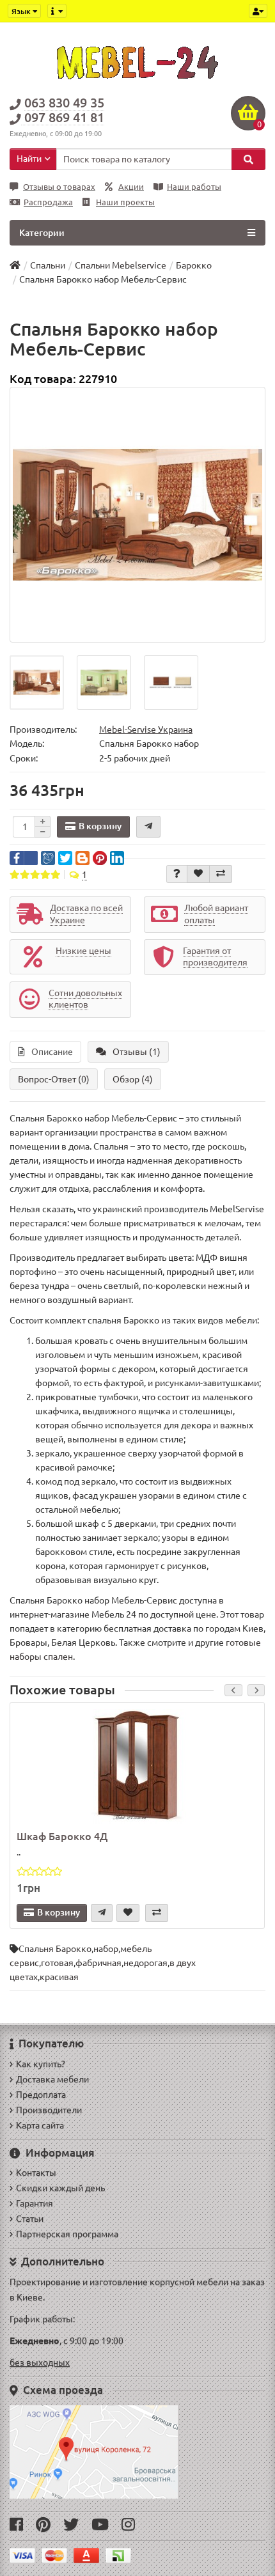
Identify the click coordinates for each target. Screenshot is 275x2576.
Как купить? (41, 2064)
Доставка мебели (52, 2079)
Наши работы (194, 187)
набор (106, 1949)
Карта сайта (40, 2125)
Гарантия (35, 2203)
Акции (131, 187)
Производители (49, 2110)
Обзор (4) (133, 1079)
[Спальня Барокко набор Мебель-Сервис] (137, 515)
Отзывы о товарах (59, 187)
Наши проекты (125, 202)
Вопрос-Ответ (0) (54, 1079)
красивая (59, 1977)
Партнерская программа (67, 2234)
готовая (57, 1963)
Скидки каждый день (60, 2188)
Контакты (36, 2173)
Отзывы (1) (137, 1052)
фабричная (98, 1963)
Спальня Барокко (55, 1949)
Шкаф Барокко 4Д (62, 1836)
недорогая (145, 1963)
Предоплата (41, 2095)
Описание (52, 1052)
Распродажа (48, 202)
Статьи (30, 2219)
